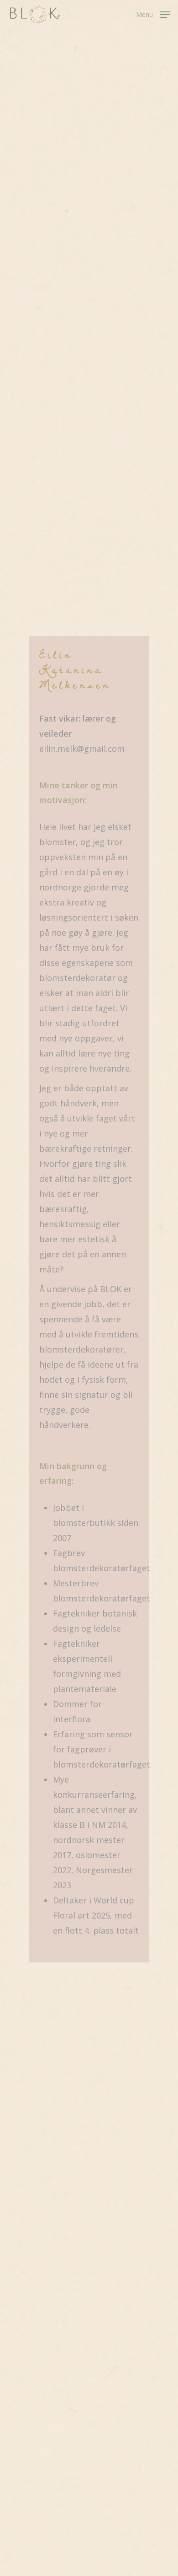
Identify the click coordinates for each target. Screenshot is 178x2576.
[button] (153, 14)
